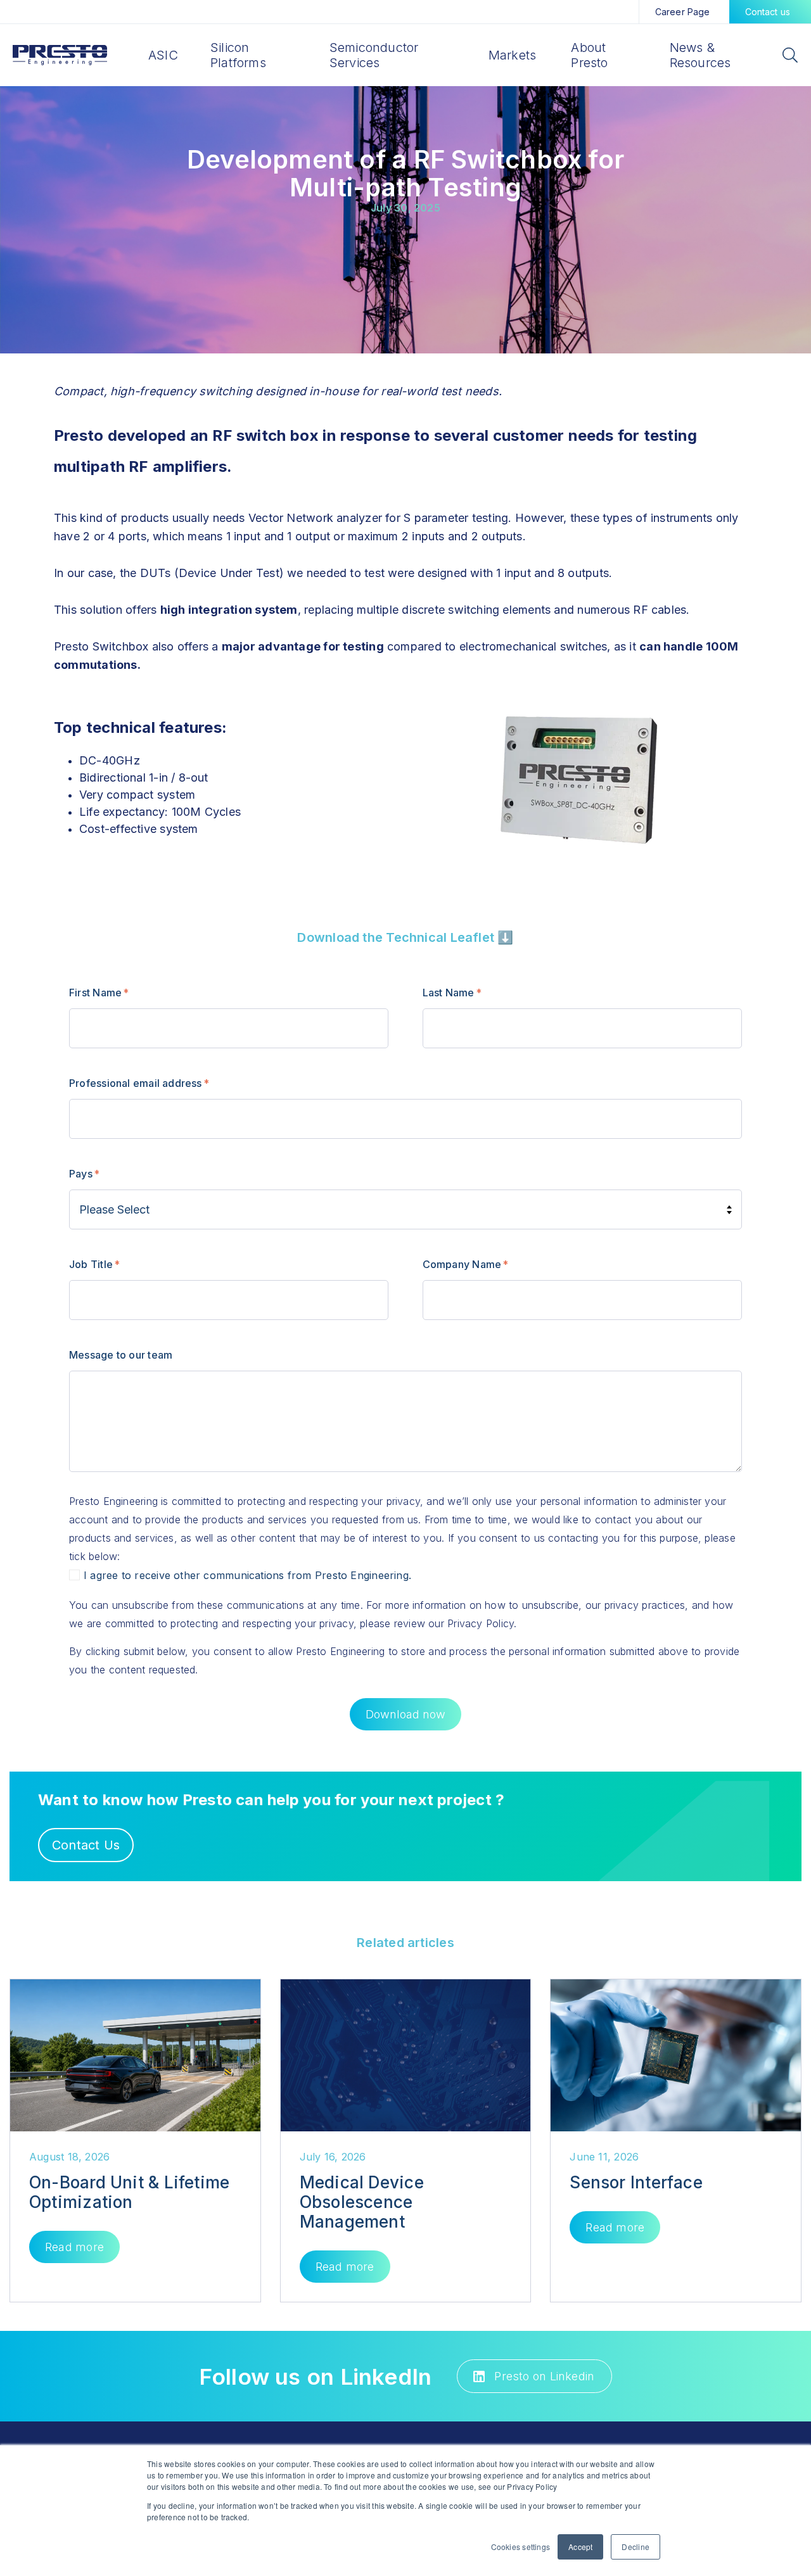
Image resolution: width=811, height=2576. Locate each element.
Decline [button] (635, 2547)
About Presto (589, 55)
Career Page (683, 12)
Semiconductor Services (374, 55)
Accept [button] (580, 2547)
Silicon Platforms (238, 55)
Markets (513, 55)
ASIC (163, 55)
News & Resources (700, 55)
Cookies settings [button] (521, 2547)
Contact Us (86, 1845)
